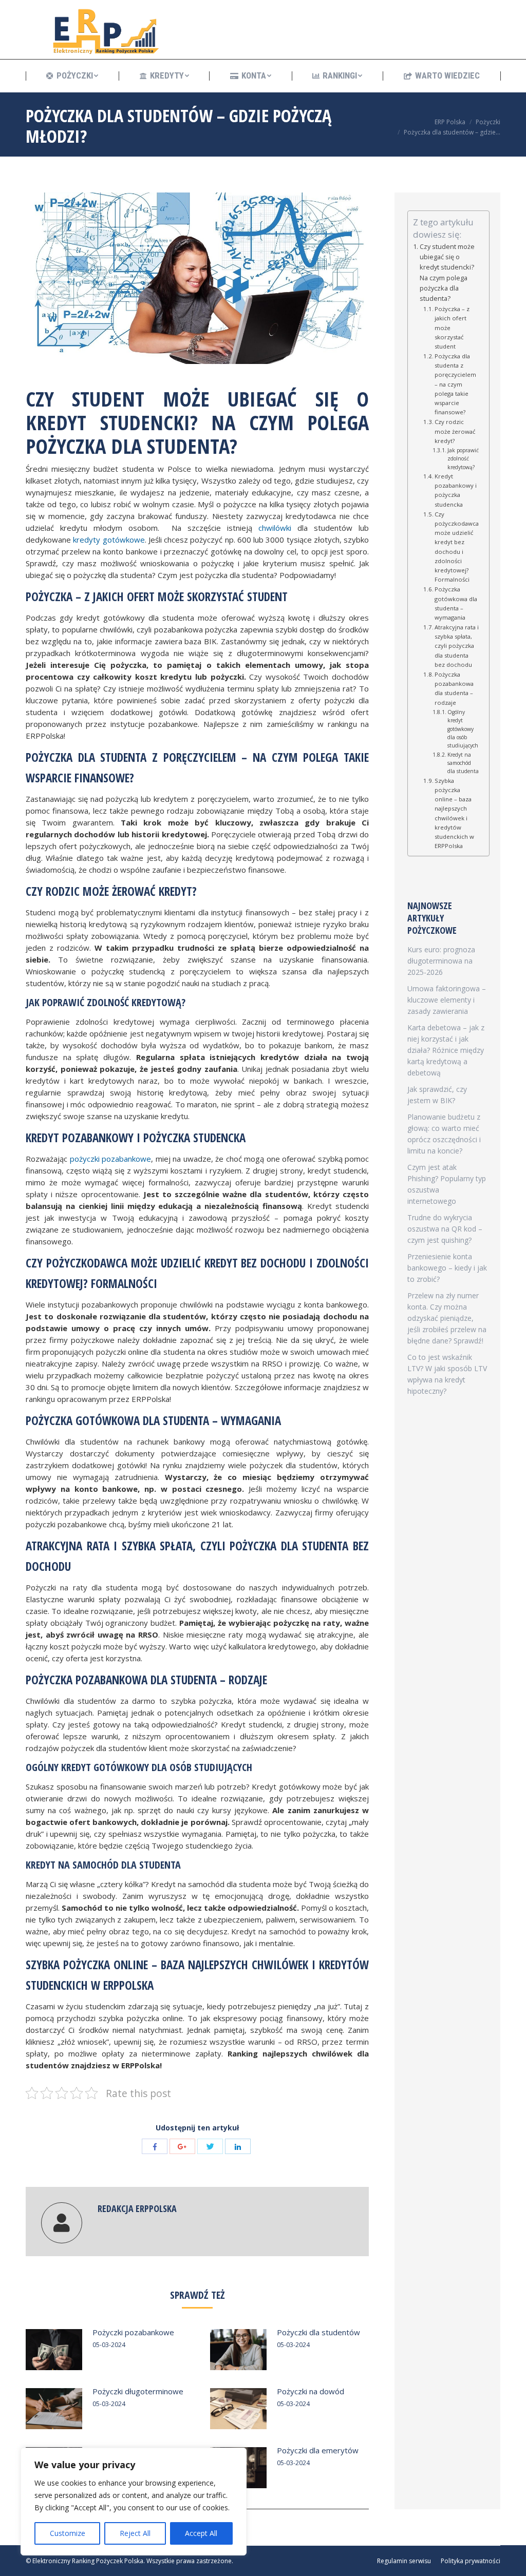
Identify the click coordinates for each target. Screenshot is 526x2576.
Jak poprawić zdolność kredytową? (463, 459)
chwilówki (275, 528)
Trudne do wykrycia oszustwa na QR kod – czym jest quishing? (445, 1229)
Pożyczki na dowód (311, 2391)
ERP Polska (450, 122)
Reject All (135, 2533)
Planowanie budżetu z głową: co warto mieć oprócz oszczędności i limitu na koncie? (444, 1134)
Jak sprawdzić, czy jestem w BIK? (437, 1095)
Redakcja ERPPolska (137, 2208)
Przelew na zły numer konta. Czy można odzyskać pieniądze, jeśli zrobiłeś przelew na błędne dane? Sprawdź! (447, 1318)
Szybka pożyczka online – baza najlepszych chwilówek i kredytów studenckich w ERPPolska (454, 813)
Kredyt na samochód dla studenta (463, 763)
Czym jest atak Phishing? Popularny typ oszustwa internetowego (447, 1184)
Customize (68, 2533)
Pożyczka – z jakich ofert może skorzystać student (452, 328)
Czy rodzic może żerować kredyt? (455, 431)
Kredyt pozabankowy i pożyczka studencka (456, 490)
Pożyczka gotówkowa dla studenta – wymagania (456, 603)
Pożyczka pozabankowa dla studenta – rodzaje (454, 688)
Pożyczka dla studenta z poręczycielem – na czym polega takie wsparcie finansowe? (455, 384)
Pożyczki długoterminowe (138, 2391)
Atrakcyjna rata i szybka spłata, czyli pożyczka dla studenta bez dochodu (457, 646)
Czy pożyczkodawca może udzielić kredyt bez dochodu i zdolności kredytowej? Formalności (457, 547)
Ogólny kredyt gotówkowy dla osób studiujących (463, 729)
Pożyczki (488, 122)
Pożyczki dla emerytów (318, 2450)
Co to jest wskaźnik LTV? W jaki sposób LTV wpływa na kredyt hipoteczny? (447, 1374)
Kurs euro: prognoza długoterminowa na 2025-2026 (441, 961)
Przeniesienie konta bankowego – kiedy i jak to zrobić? (447, 1268)
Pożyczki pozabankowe (133, 2332)
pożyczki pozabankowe (111, 1159)
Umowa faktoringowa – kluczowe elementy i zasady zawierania (447, 1000)
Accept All (201, 2533)
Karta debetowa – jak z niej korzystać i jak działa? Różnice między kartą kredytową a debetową (446, 1050)
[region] (134, 2502)
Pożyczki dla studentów (318, 2332)
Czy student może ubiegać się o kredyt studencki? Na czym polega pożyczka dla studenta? (447, 273)
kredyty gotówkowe (109, 540)
